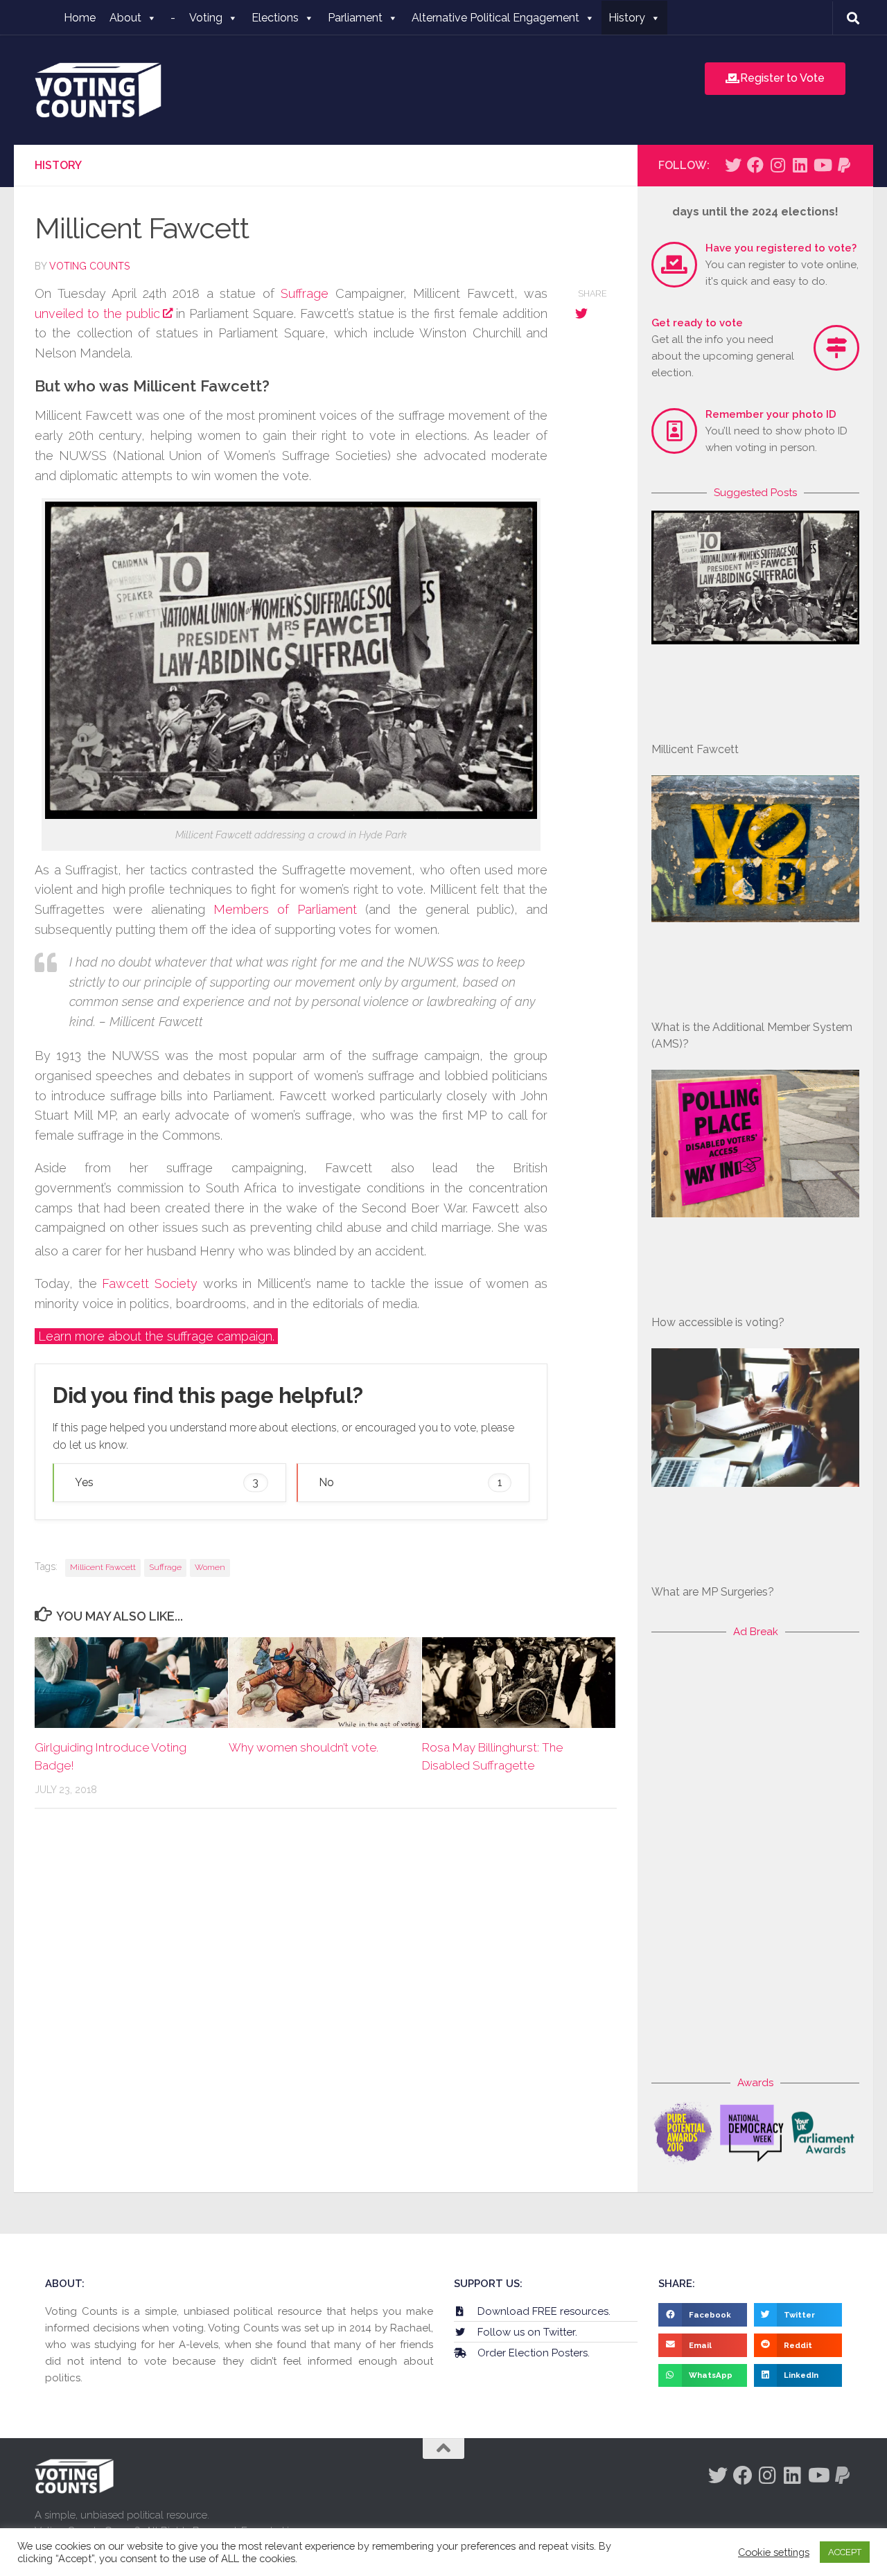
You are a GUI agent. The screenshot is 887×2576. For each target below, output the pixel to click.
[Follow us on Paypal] (844, 165)
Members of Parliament (285, 909)
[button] (703, 2315)
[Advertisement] (755, 1858)
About (125, 18)
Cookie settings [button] (774, 2552)
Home (80, 18)
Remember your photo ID (771, 414)
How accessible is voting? (718, 1322)
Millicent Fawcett (103, 1567)
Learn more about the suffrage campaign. (156, 1336)
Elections (275, 18)
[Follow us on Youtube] (822, 165)
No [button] (411, 1482)
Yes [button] (167, 1482)
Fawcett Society (150, 1283)
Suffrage (305, 293)
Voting (206, 18)
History (627, 18)
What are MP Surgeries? (713, 1592)
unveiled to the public (97, 314)
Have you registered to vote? (781, 248)
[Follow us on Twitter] (733, 165)
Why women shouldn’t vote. (304, 1747)
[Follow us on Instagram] (778, 165)
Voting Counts (89, 266)
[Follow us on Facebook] (755, 165)
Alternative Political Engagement (495, 18)
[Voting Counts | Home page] (98, 90)
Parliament (355, 18)
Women (210, 1567)
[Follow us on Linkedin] (800, 165)
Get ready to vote (697, 323)
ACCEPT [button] (845, 2552)
